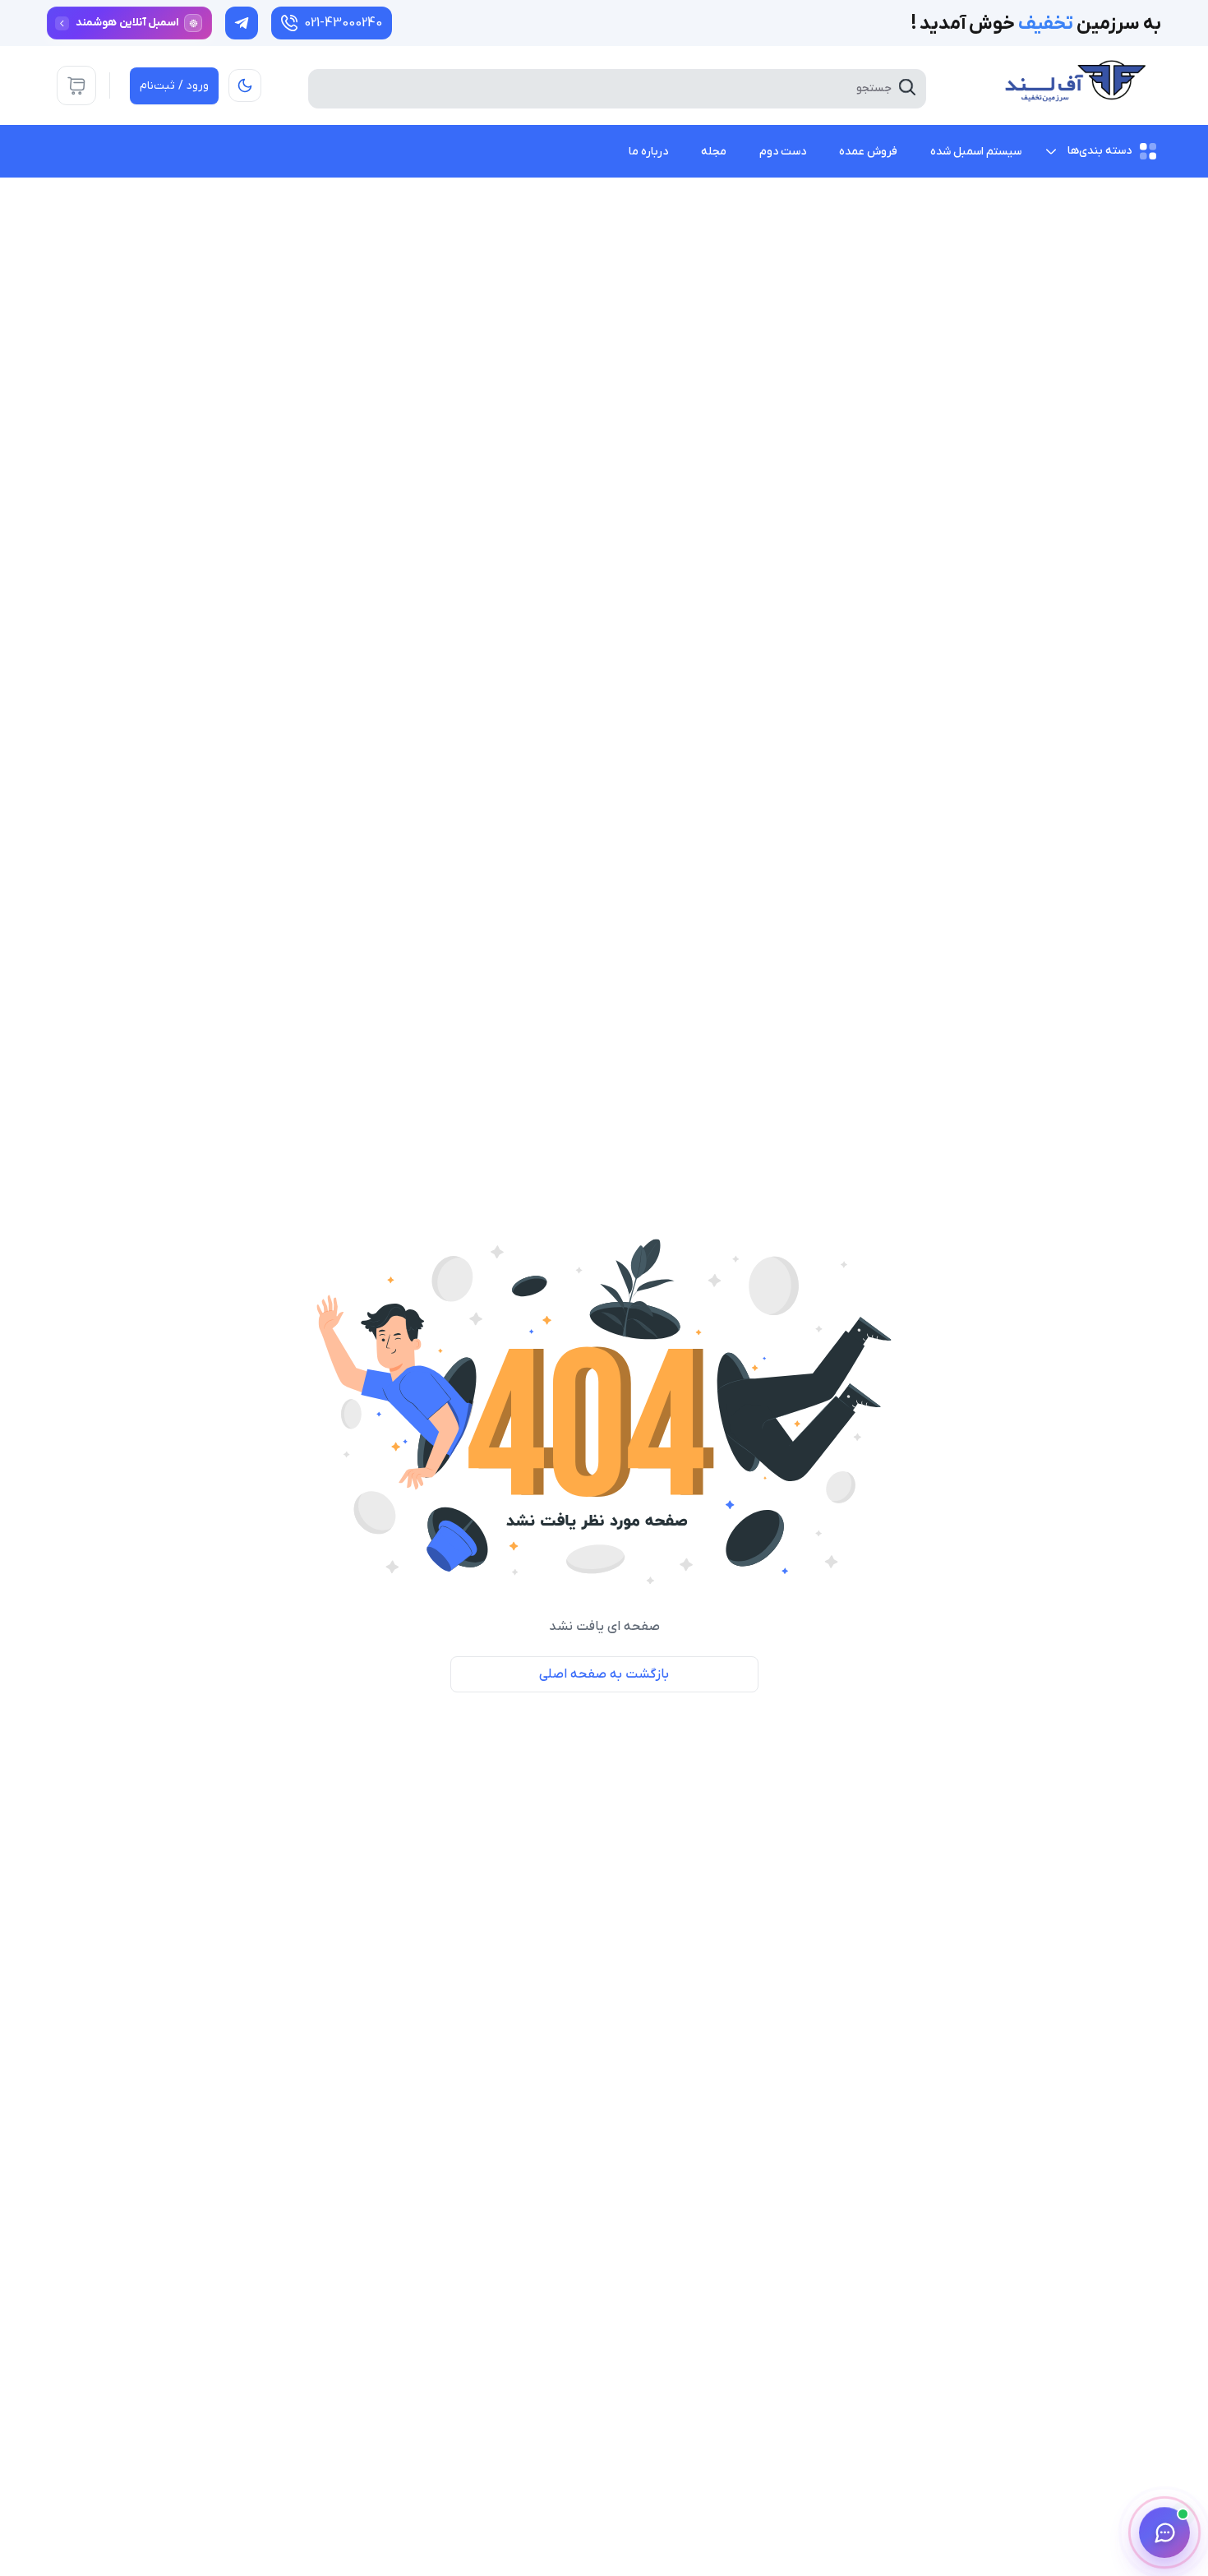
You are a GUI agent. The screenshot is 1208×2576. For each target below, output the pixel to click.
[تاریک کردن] (245, 85)
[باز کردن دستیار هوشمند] (1164, 2532)
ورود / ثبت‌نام (174, 86)
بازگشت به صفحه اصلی (604, 1674)
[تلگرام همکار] (242, 23)
